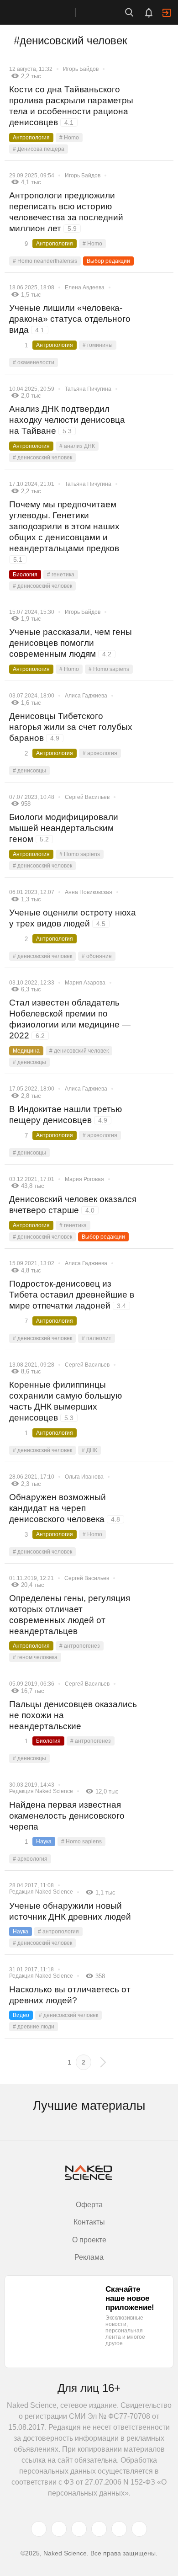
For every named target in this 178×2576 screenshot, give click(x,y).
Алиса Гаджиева (86, 696)
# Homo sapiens (109, 669)
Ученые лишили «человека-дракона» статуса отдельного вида (70, 319)
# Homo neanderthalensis (45, 261)
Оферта (89, 2205)
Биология (25, 575)
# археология (100, 753)
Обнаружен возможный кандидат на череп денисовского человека (65, 1508)
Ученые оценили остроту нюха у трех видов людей (73, 918)
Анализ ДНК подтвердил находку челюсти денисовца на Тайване (67, 420)
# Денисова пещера (39, 149)
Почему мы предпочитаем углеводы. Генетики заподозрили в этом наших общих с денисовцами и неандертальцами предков (64, 531)
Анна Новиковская (89, 892)
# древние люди (34, 2027)
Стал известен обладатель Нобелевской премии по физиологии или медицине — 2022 (70, 1019)
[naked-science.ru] (139, 2529)
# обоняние (97, 956)
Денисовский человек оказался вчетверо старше (73, 1205)
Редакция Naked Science (41, 1791)
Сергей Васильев (87, 797)
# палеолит (97, 1338)
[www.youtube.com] (79, 2529)
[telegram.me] (119, 2529)
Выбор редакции (108, 261)
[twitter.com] (39, 2529)
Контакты (89, 2222)
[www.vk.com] (59, 2529)
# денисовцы (29, 771)
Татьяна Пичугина (88, 389)
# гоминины (98, 345)
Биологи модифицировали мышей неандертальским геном (64, 828)
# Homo (69, 138)
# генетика (61, 575)
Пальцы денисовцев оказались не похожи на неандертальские (73, 1715)
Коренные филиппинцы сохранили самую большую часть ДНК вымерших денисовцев (65, 1401)
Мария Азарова (85, 983)
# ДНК (89, 1450)
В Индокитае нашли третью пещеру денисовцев (65, 1115)
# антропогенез (80, 1646)
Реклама (89, 2257)
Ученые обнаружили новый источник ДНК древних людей (70, 1911)
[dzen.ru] (99, 2529)
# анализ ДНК (77, 446)
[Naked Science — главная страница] (47, 12)
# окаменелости (34, 362)
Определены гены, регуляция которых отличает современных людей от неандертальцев (70, 1615)
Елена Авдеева (85, 287)
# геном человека (35, 1657)
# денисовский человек (42, 458)
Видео (21, 2015)
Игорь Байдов (81, 69)
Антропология (31, 138)
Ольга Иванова (84, 1477)
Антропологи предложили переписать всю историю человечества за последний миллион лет (66, 212)
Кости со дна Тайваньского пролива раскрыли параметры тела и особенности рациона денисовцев (71, 106)
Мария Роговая (84, 1179)
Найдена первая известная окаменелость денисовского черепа (67, 1816)
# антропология (58, 1932)
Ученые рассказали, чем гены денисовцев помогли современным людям (71, 643)
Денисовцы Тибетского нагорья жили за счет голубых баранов (71, 727)
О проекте (89, 2240)
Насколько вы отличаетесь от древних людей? (70, 1995)
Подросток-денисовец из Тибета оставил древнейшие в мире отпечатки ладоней (72, 1295)
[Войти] (167, 13)
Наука (44, 1842)
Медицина (26, 1051)
